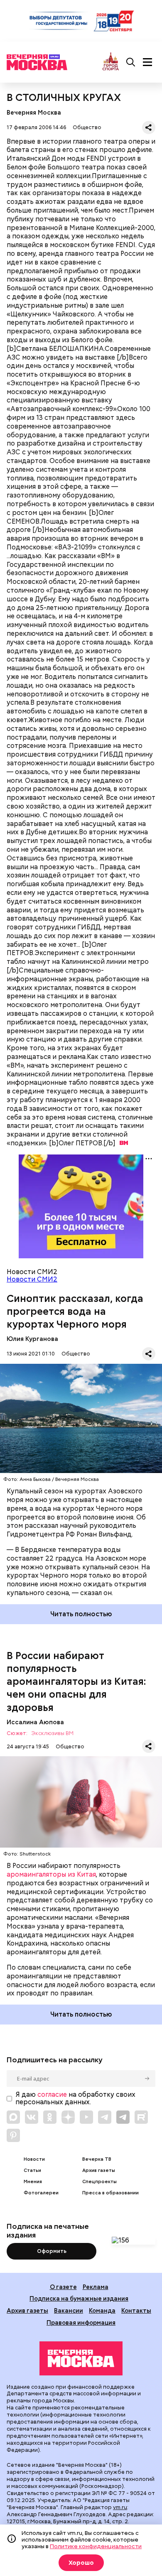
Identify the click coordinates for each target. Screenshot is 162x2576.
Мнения (33, 2182)
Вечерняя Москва (34, 112)
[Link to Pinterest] (13, 2135)
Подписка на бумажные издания (79, 2298)
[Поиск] (131, 62)
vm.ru (120, 2507)
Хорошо (81, 2563)
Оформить (52, 2251)
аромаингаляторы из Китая (51, 1874)
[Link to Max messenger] (13, 2117)
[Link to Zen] (68, 2117)
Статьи (32, 2170)
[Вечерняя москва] (81, 2358)
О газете (63, 2287)
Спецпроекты (99, 2182)
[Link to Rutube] (141, 2117)
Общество (87, 127)
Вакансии (69, 2310)
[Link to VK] (32, 2117)
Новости (34, 2159)
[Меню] (147, 62)
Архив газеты (99, 2170)
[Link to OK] (50, 2117)
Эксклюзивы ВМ (52, 1734)
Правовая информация (81, 2322)
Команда (102, 2310)
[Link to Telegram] (105, 2117)
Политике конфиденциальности (96, 2546)
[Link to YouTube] (86, 2117)
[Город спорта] (111, 62)
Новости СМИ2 (32, 1279)
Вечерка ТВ (97, 2159)
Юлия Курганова (32, 1339)
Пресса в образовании (110, 2193)
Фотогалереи (41, 2193)
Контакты (136, 2310)
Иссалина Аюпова (35, 1722)
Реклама (96, 2287)
